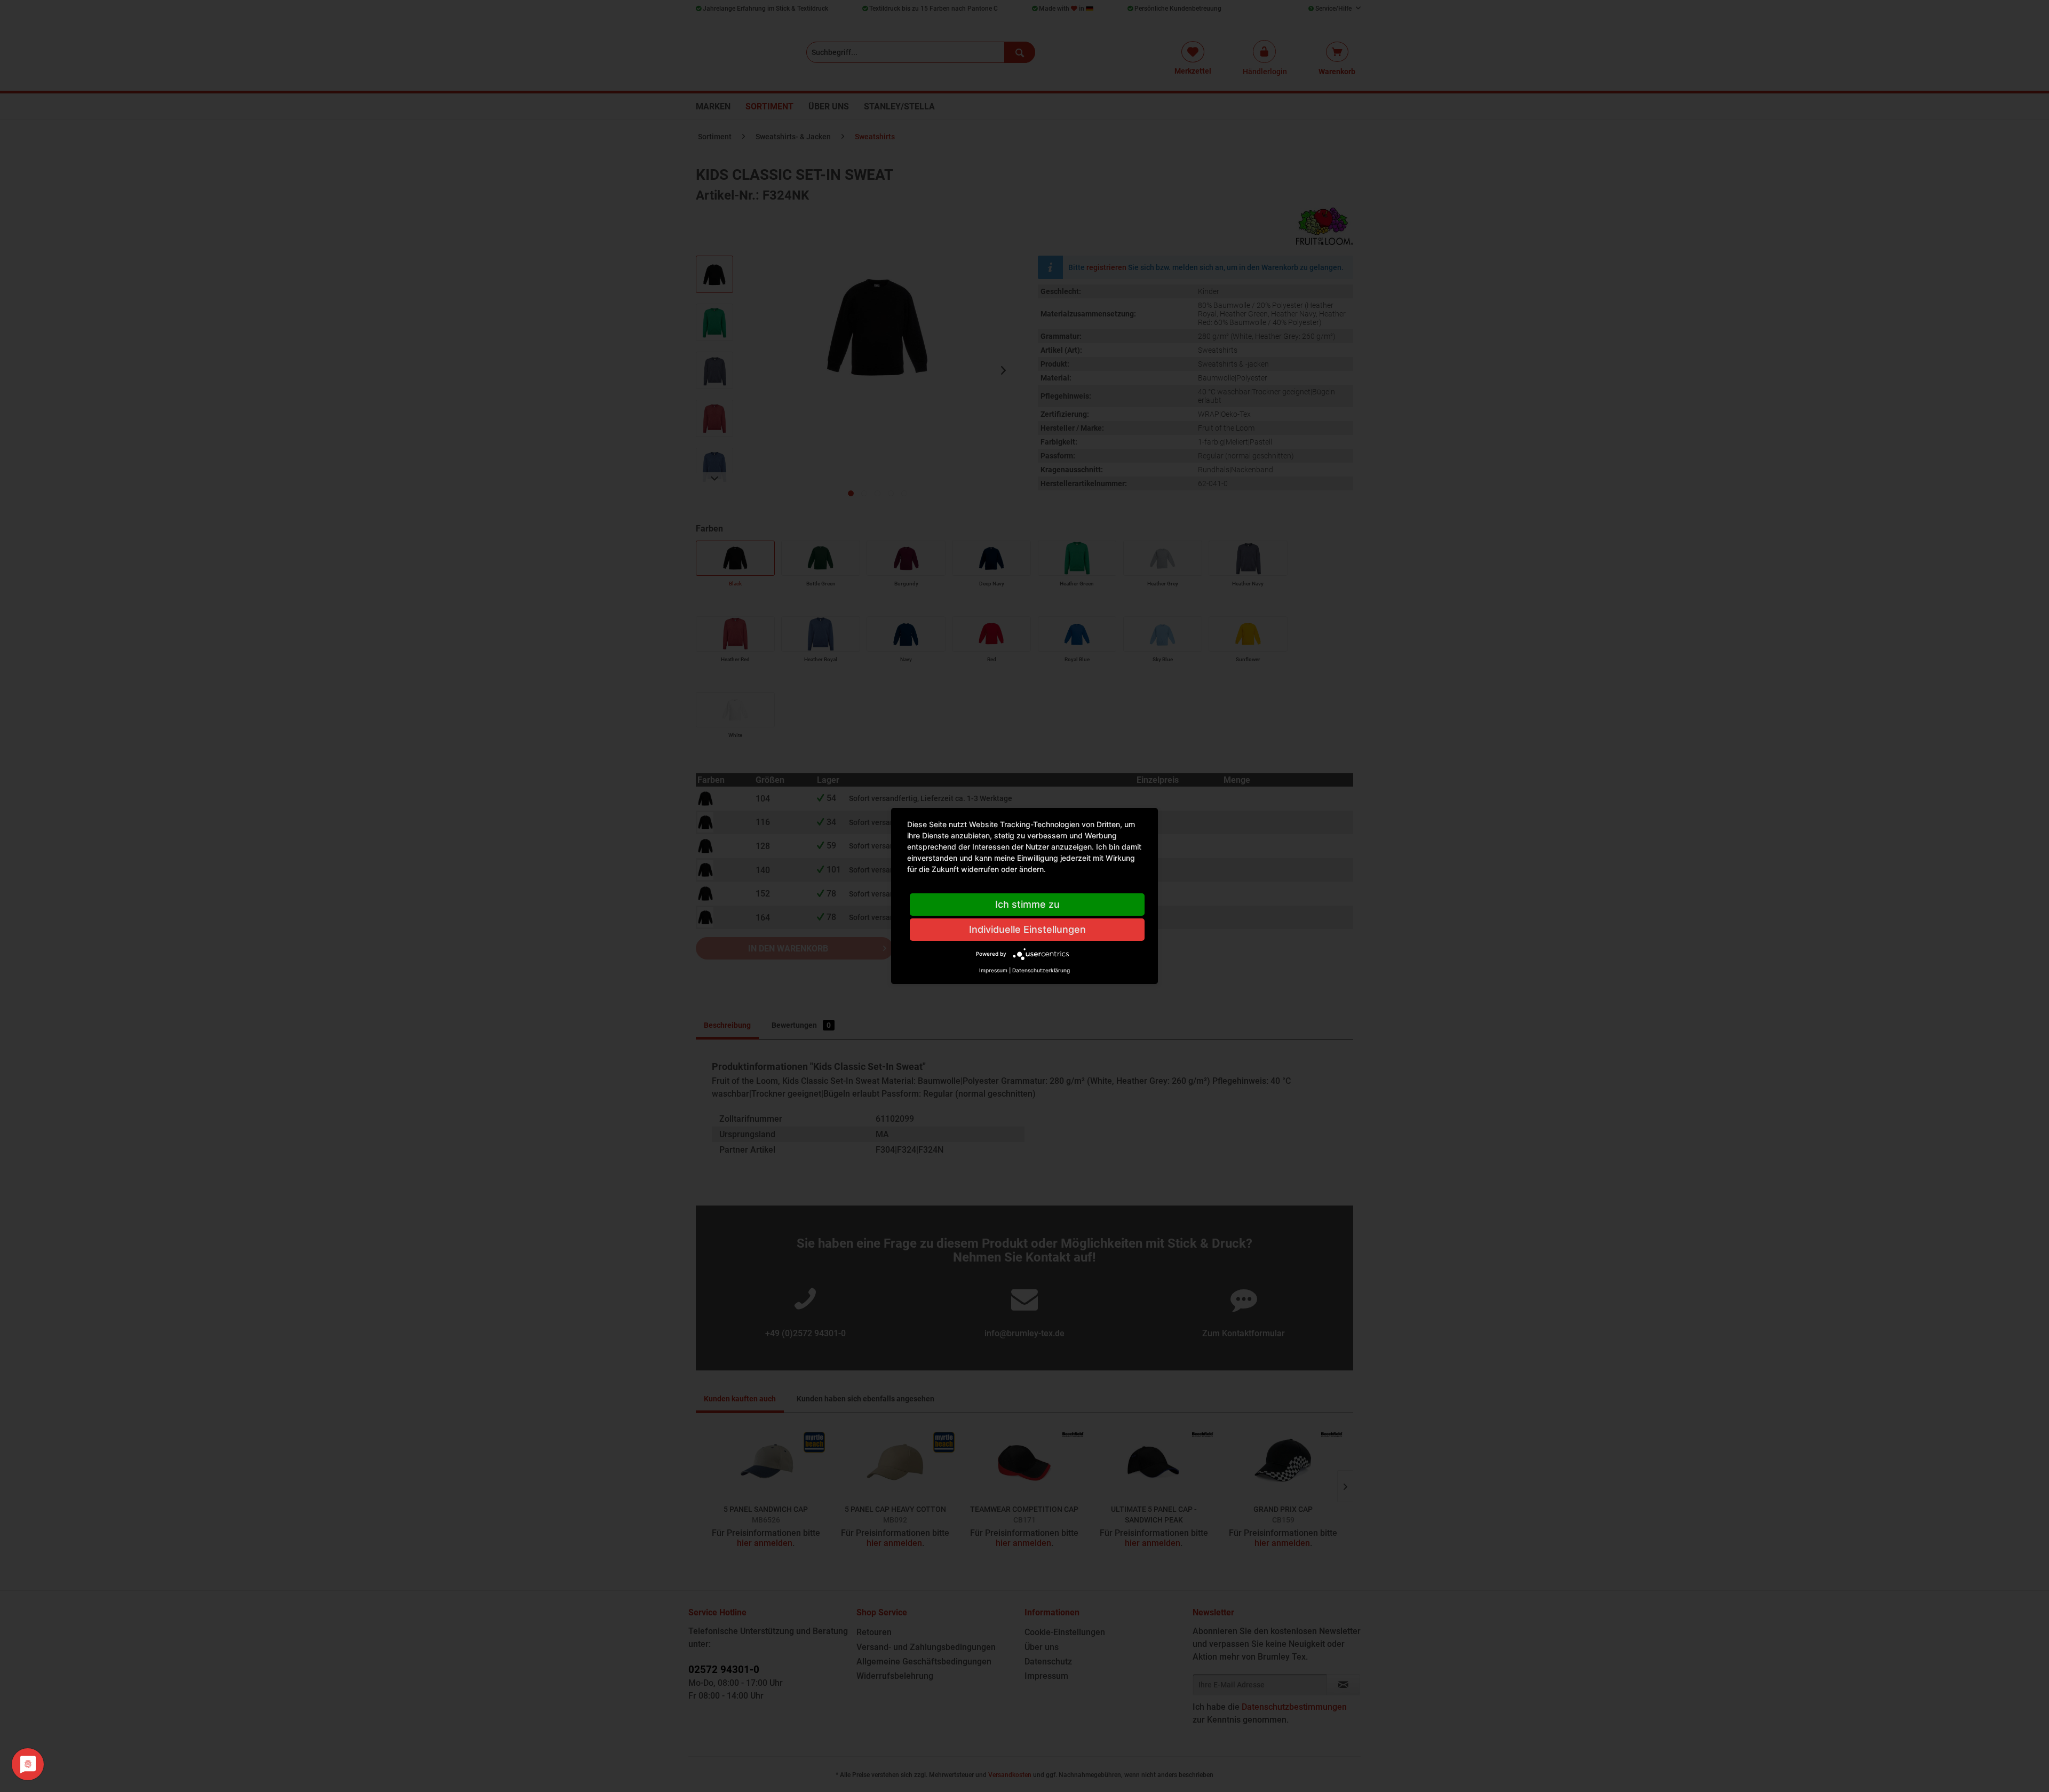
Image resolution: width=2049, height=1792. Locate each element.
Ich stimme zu (1027, 904)
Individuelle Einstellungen (1027, 929)
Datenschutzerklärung (1041, 970)
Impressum (993, 970)
